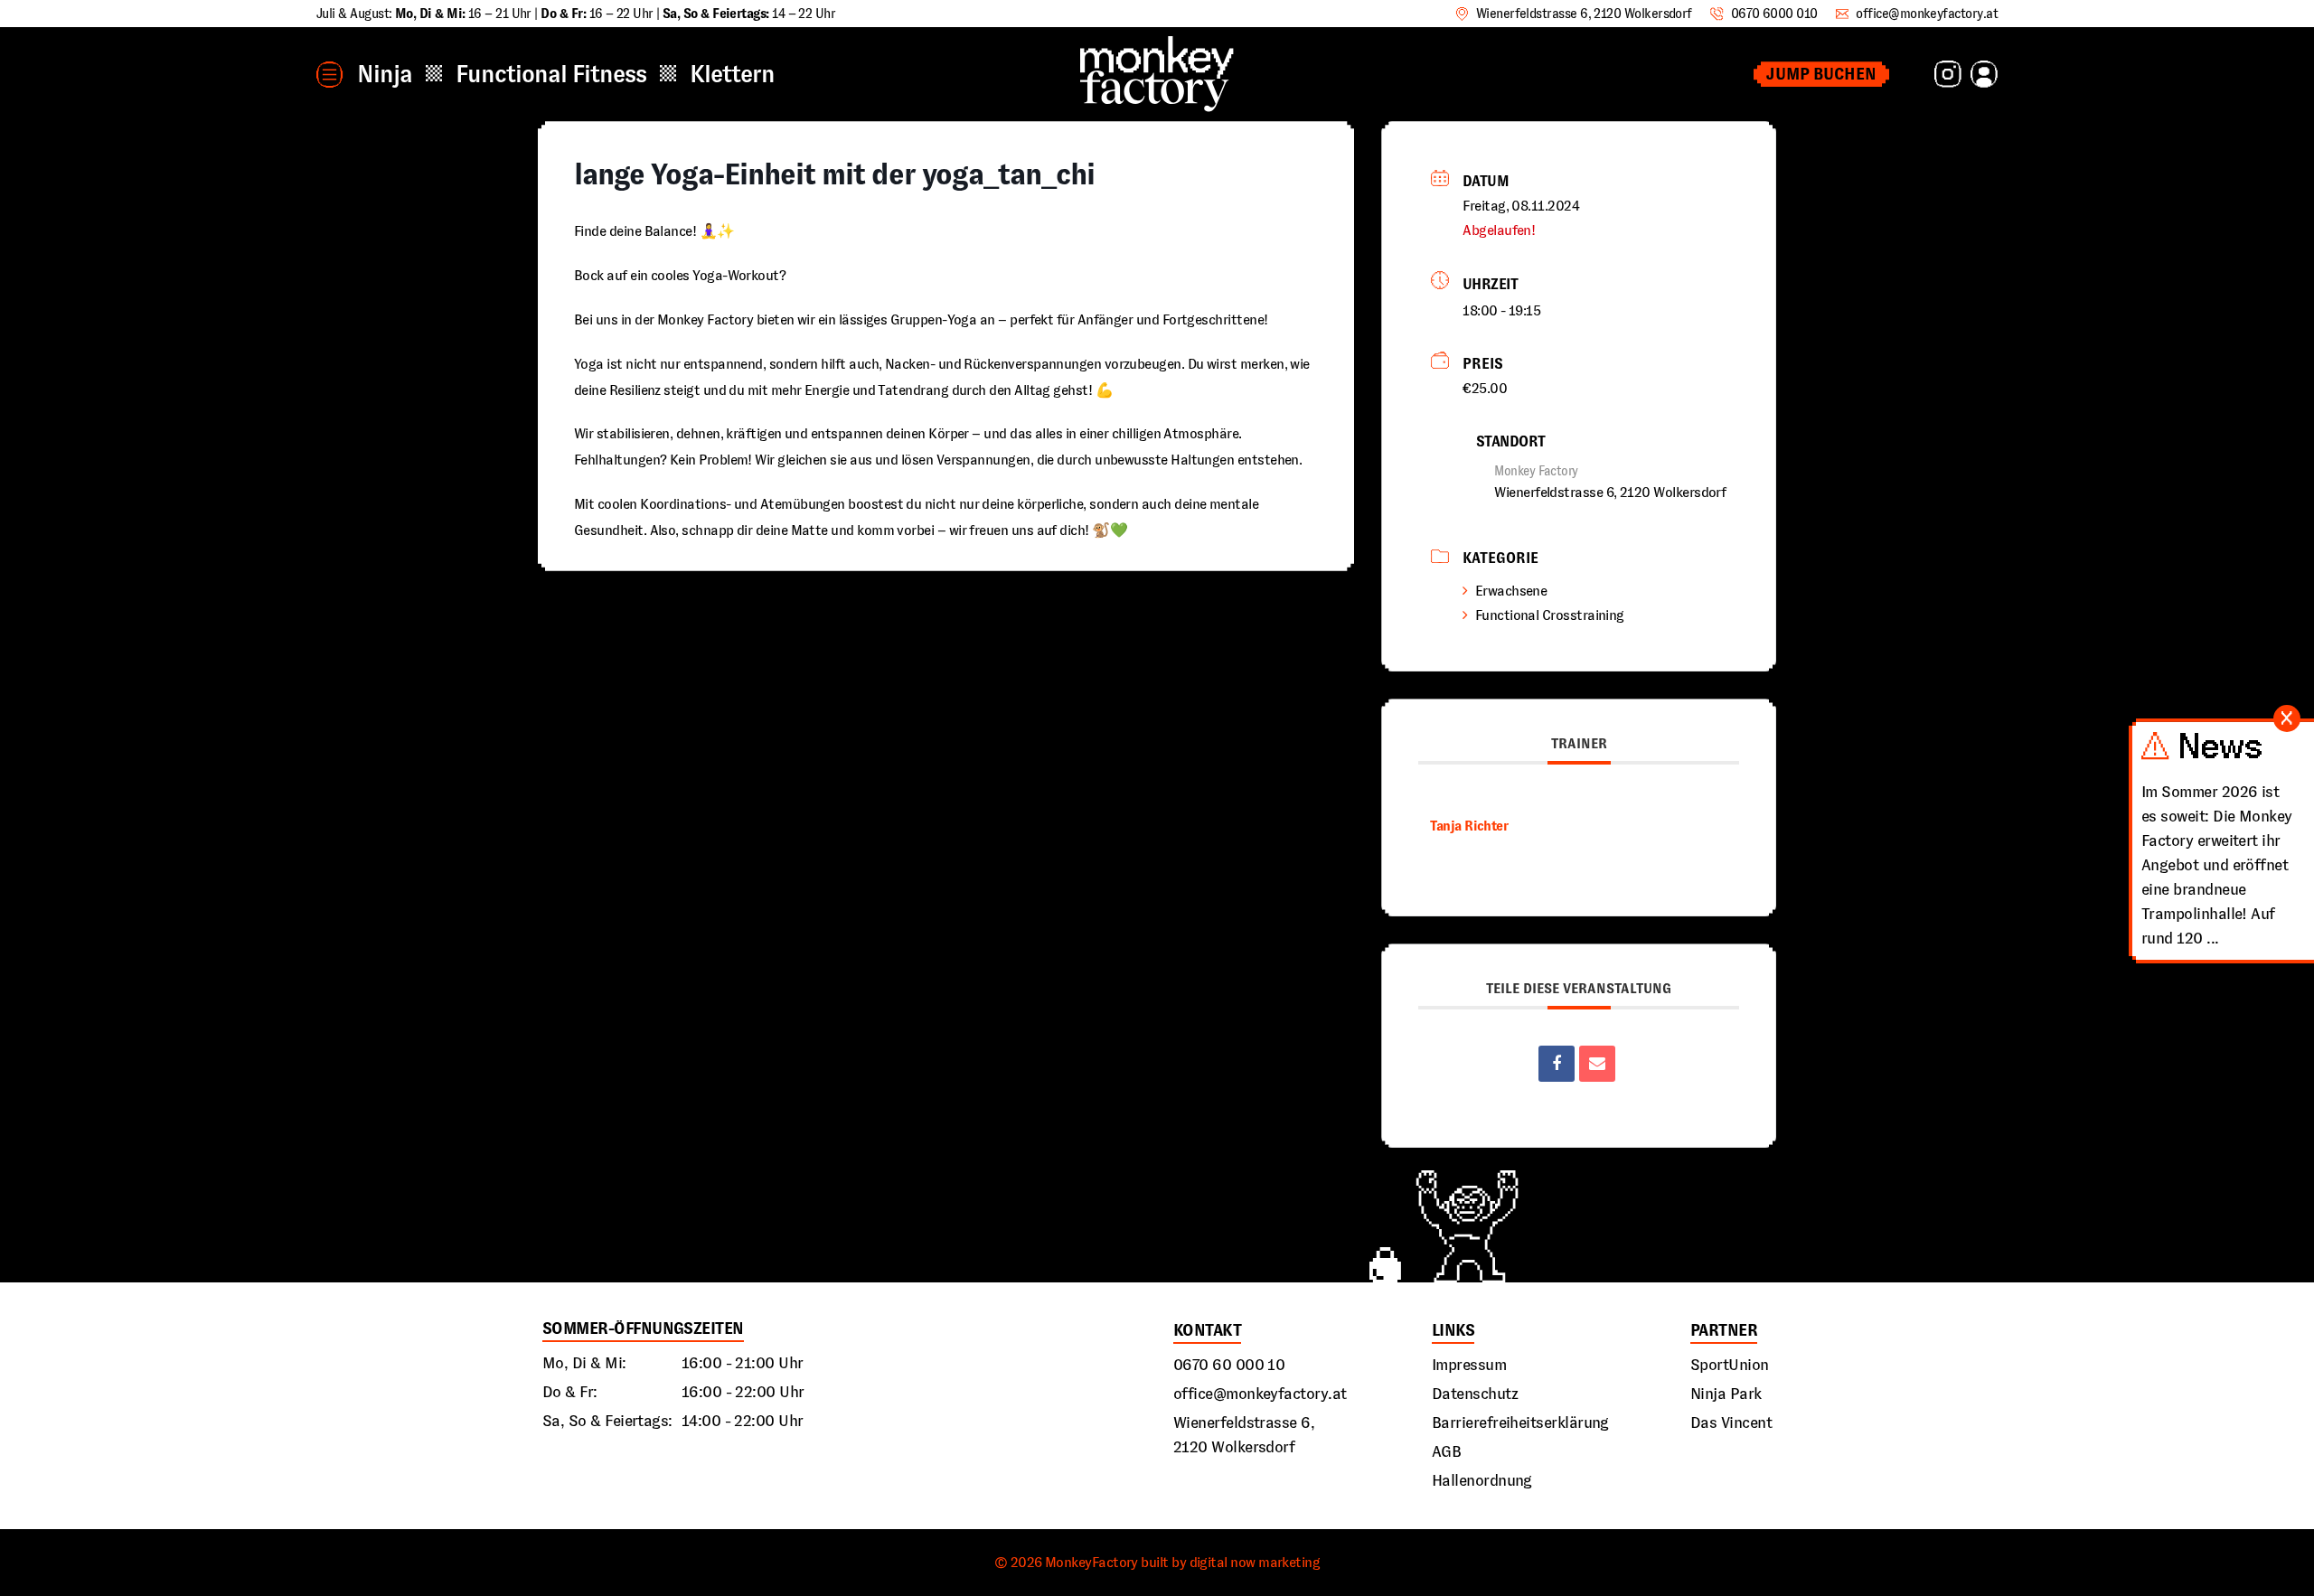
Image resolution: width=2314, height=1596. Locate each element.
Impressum (1469, 1365)
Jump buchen (1821, 74)
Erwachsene (1511, 591)
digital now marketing (1255, 1562)
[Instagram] (1948, 74)
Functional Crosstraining (1550, 615)
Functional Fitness (551, 74)
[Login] (1984, 74)
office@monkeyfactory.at (1260, 1394)
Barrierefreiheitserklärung (1520, 1422)
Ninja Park (1726, 1394)
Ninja (385, 74)
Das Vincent (1731, 1422)
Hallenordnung (1482, 1480)
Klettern (732, 74)
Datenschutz (1475, 1394)
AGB (1446, 1451)
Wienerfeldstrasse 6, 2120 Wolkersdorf (1244, 1435)
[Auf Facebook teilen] (1557, 1064)
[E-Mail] (1597, 1064)
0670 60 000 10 (1229, 1365)
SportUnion (1730, 1365)
